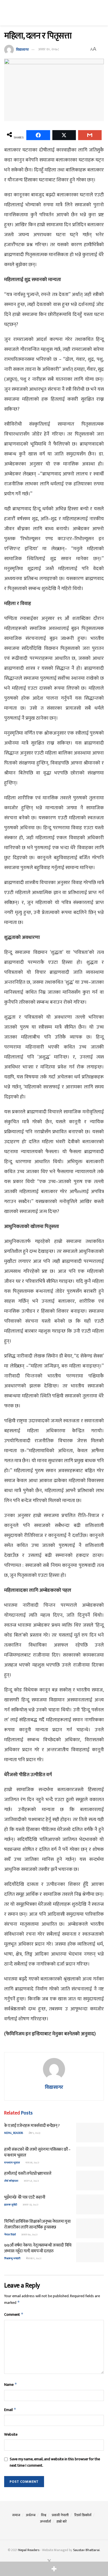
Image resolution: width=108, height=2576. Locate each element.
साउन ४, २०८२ (31, 2181)
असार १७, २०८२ (29, 2235)
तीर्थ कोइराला (11, 2181)
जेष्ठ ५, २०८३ (34, 2133)
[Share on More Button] (54, 2569)
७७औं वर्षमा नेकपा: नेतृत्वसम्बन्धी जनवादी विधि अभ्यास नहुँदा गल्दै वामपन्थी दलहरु (38, 2248)
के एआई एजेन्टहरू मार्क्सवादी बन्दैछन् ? (32, 2126)
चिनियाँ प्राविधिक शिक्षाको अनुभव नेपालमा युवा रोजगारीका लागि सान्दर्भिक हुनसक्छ (37, 2224)
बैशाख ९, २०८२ (33, 2258)
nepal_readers (14, 2133)
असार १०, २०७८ (49, 49)
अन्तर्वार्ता (45, 2521)
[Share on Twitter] (64, 135)
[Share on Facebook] (38, 135)
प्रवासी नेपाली (60, 2515)
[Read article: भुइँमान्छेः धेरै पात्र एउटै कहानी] (90, 2204)
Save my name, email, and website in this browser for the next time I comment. (55, 2462)
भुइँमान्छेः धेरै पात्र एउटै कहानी (25, 2197)
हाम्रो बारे (62, 2521)
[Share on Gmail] (90, 135)
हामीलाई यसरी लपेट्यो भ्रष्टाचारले (28, 2174)
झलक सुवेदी (11, 2205)
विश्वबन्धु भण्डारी (12, 2258)
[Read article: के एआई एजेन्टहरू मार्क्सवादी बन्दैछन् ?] (90, 2133)
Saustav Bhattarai (86, 2550)
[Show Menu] (7, 13)
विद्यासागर (22, 49)
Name (11, 2385)
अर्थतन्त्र (31, 2515)
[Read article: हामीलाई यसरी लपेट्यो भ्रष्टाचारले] (90, 2181)
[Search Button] (101, 13)
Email (10, 2410)
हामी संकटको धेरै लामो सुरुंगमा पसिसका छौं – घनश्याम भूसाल (37, 2152)
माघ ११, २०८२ (32, 2163)
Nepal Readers (29, 2550)
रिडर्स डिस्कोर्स (83, 2515)
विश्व (44, 2515)
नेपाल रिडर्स (10, 2235)
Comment (14, 2314)
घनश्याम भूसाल (12, 2163)
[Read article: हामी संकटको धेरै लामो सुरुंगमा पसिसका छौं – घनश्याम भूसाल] (90, 2157)
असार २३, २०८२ (30, 2205)
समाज (16, 2515)
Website (11, 2435)
